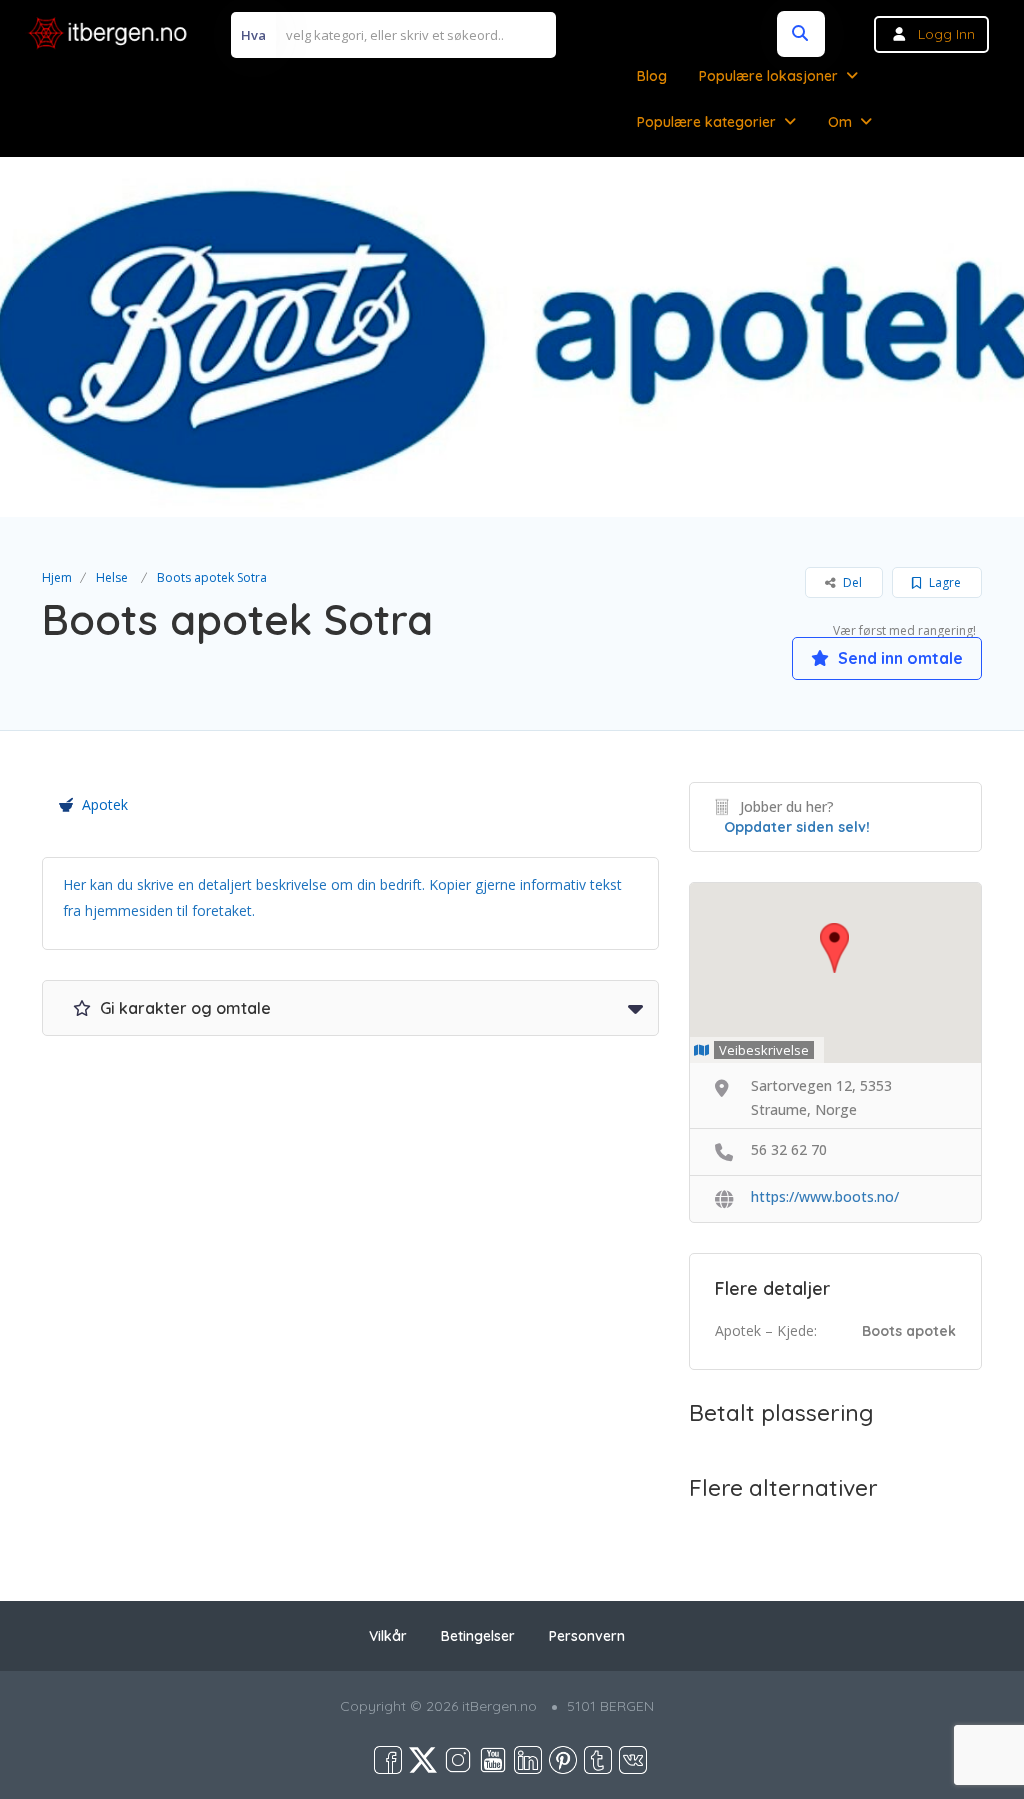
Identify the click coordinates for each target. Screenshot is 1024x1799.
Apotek (105, 804)
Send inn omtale (898, 658)
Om (840, 122)
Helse (112, 577)
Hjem (57, 577)
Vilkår (388, 1636)
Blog (652, 76)
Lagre (943, 582)
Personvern (587, 1636)
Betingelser (478, 1636)
